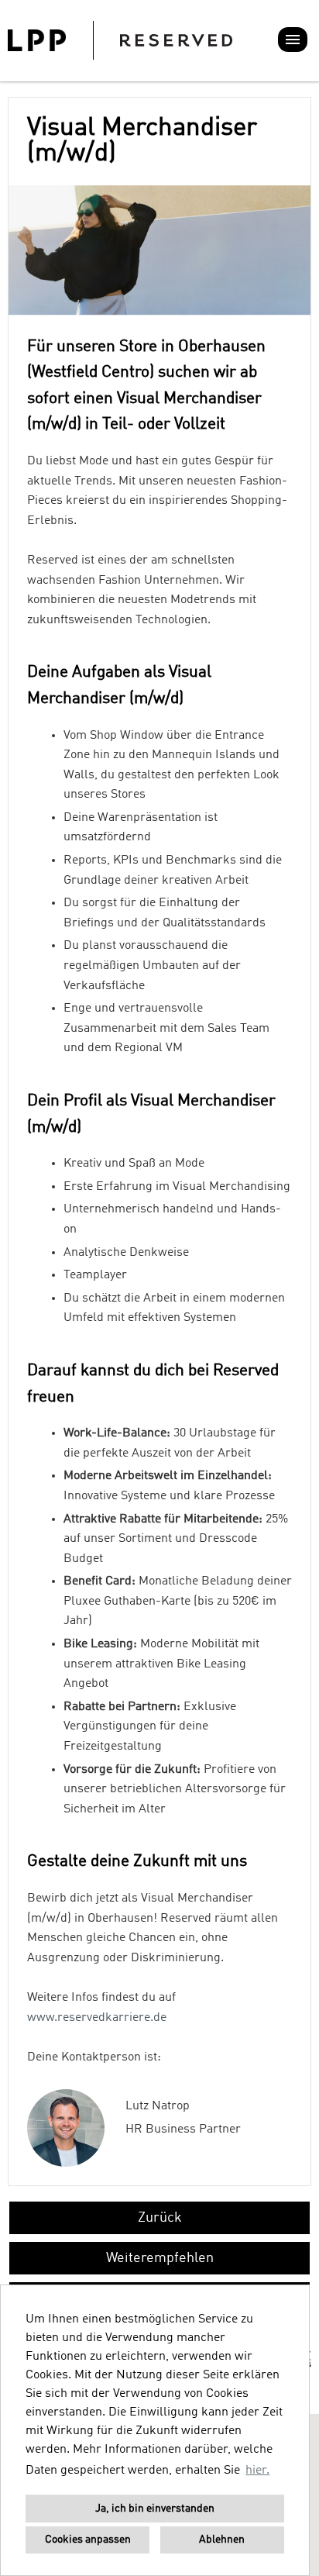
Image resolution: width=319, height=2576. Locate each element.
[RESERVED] (120, 40)
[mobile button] (293, 40)
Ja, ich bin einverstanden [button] (155, 2509)
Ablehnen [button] (222, 2540)
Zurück (160, 2218)
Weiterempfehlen (160, 2258)
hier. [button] (257, 2471)
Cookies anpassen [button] (88, 2540)
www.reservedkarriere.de (97, 2018)
